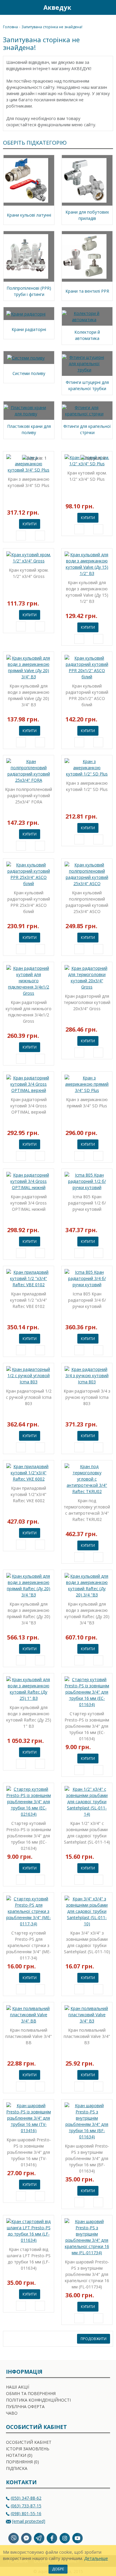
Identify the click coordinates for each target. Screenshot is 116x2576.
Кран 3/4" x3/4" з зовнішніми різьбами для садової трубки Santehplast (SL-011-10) (87, 1942)
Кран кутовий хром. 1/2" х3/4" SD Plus (87, 476)
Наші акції (18, 2387)
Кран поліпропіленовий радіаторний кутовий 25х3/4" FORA (29, 796)
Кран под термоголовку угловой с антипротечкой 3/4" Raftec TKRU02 (87, 1510)
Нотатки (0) (19, 2455)
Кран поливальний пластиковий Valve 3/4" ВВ (29, 2036)
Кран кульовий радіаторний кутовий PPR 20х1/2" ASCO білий (87, 695)
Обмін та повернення (31, 2393)
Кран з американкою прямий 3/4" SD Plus (87, 1103)
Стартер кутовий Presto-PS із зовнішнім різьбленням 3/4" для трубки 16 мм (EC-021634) (29, 1836)
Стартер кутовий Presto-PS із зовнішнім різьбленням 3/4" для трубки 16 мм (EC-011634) (87, 1726)
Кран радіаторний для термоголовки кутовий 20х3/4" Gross (87, 1002)
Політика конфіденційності (38, 2400)
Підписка (17, 2468)
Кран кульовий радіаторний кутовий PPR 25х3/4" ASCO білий (29, 902)
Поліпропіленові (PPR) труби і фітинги (29, 291)
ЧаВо (12, 2413)
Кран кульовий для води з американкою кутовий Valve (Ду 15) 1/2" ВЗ (87, 592)
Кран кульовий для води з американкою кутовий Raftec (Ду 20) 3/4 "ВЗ (87, 1613)
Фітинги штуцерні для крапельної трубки (87, 385)
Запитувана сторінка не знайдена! (52, 27)
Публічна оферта (25, 2406)
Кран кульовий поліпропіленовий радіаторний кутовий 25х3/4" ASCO (87, 902)
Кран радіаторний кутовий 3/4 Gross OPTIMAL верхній (29, 1106)
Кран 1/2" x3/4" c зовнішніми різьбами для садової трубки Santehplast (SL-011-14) (87, 1833)
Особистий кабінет (29, 2442)
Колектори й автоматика (87, 335)
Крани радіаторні (29, 329)
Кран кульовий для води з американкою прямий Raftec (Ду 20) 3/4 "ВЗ (29, 1613)
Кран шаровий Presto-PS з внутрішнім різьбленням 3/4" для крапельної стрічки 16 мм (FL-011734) (87, 2274)
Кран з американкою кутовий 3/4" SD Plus (29, 482)
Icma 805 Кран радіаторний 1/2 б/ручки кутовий (87, 1203)
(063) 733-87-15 (26, 2506)
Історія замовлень (28, 2449)
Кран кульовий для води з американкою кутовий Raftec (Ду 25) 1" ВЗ (29, 1717)
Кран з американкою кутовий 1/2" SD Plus (87, 786)
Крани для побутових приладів (87, 215)
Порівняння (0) (22, 2462)
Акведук (57, 7)
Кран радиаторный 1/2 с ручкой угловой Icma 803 (29, 1397)
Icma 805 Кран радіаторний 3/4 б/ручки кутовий (87, 1300)
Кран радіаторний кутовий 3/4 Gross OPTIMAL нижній (29, 1203)
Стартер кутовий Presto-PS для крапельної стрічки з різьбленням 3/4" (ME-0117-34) (29, 1945)
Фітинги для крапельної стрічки (87, 429)
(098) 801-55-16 (26, 2513)
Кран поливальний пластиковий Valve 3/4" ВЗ (87, 2036)
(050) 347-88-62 (26, 2498)
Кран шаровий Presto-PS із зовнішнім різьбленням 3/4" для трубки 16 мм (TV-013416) (29, 2152)
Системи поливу (29, 373)
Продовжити (94, 2339)
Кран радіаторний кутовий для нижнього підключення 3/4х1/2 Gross (29, 1012)
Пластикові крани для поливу (29, 429)
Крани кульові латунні (29, 215)
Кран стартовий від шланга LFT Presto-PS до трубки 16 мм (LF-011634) (29, 2259)
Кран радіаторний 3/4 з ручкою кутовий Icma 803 (87, 1397)
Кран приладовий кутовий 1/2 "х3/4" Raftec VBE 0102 (29, 1300)
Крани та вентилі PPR (87, 291)
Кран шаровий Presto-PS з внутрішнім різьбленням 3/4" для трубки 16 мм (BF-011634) (87, 2158)
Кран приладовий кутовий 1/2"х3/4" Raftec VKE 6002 (29, 1494)
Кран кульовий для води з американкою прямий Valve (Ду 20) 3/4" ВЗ (29, 695)
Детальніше (96, 2558)
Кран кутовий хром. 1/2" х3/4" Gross (29, 573)
